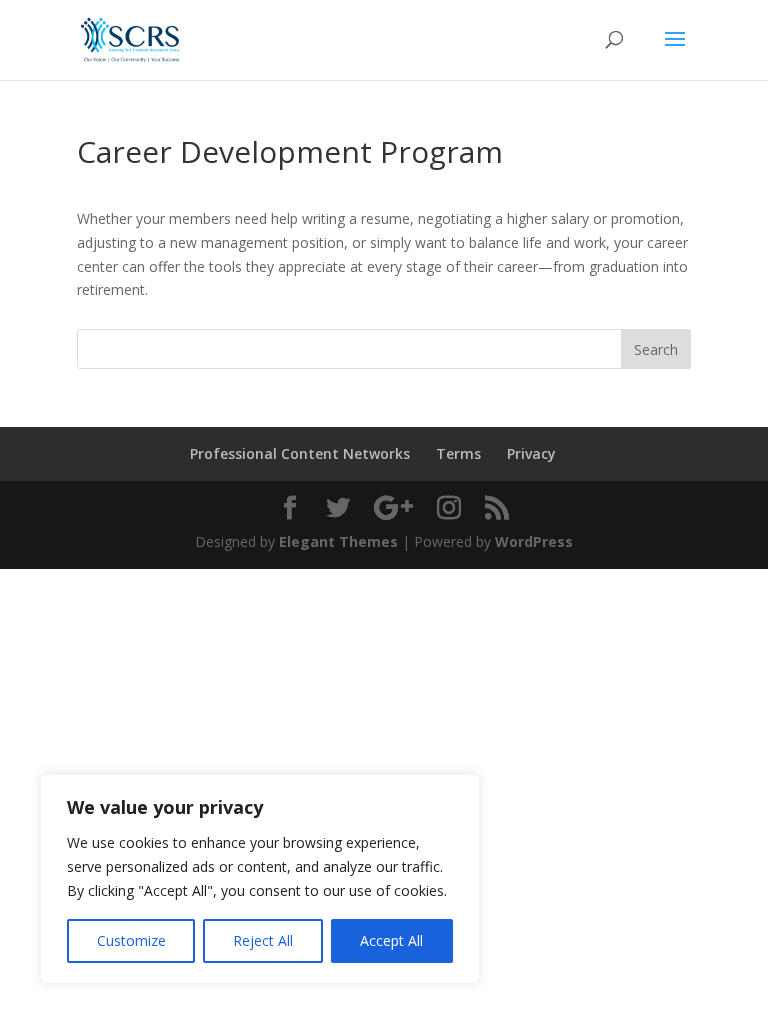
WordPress (534, 541)
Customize (131, 940)
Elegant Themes (338, 541)
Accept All (391, 940)
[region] (260, 879)
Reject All (263, 940)
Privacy (531, 453)
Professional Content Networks (300, 453)
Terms (458, 453)
